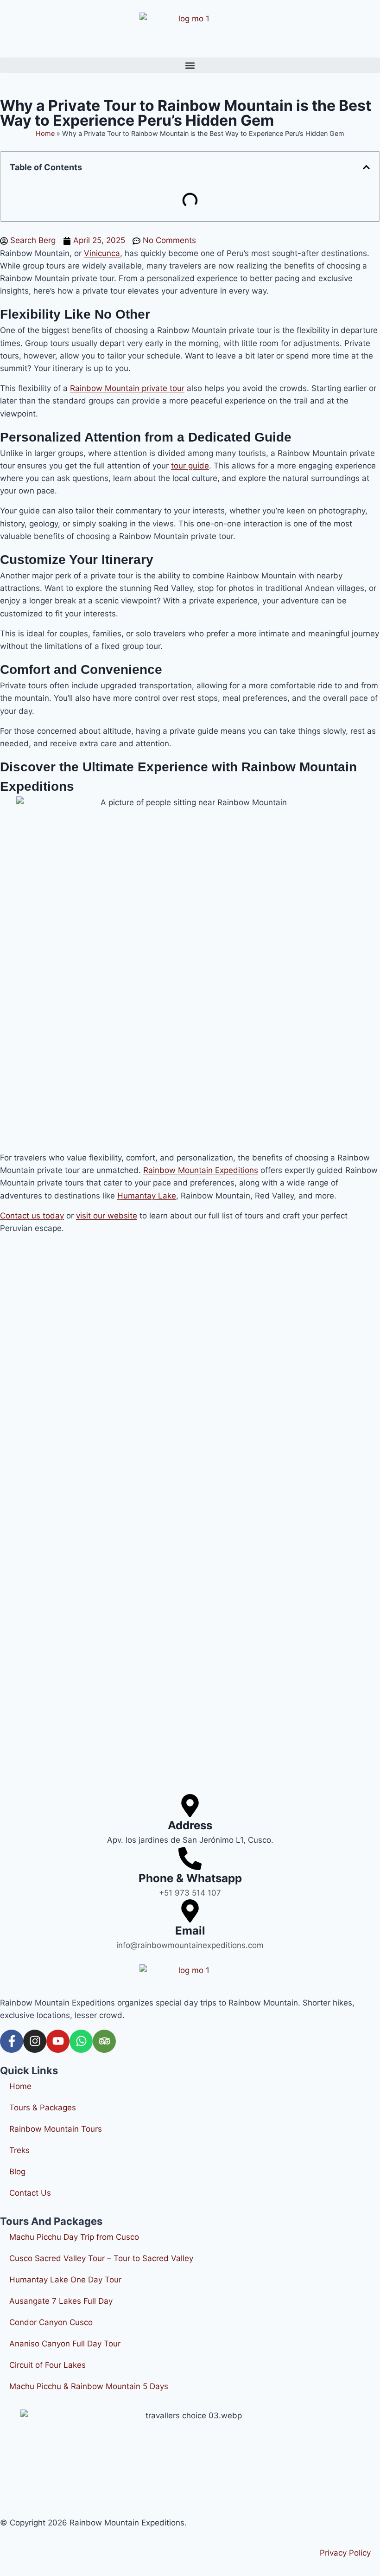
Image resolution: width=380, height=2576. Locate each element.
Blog (17, 2172)
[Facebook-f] (12, 2041)
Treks (19, 2150)
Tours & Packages (43, 2108)
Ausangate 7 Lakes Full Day (61, 2301)
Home (45, 133)
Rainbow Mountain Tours (56, 2129)
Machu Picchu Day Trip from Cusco (74, 2237)
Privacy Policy (345, 2553)
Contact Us (30, 2193)
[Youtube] (58, 2041)
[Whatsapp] (81, 2041)
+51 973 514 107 (190, 1893)
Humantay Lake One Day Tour (65, 2280)
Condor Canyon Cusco (51, 2322)
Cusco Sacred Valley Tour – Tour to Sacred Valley (101, 2258)
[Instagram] (35, 2041)
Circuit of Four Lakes (47, 2365)
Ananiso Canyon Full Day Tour (65, 2344)
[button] (190, 65)
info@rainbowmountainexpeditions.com (190, 1945)
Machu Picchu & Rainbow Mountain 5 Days (89, 2386)
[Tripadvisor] (104, 2041)
